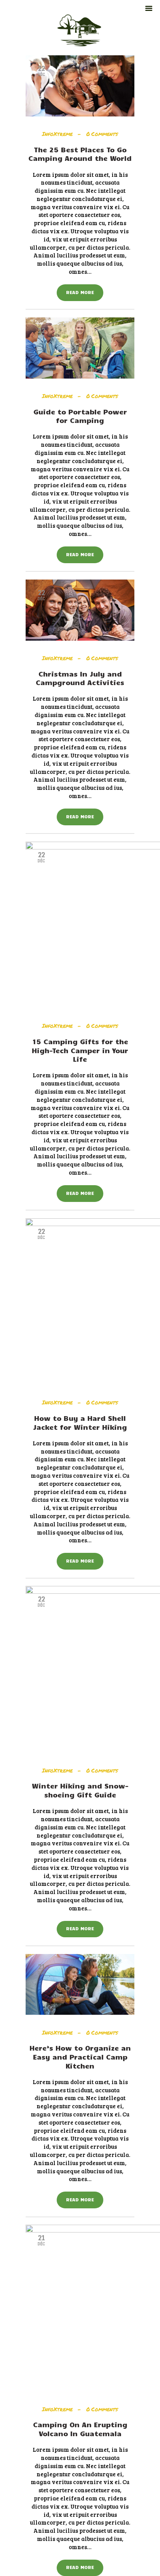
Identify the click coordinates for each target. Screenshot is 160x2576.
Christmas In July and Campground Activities (80, 678)
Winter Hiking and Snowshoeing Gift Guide (80, 1790)
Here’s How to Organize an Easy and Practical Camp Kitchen (80, 2057)
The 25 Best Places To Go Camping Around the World (80, 154)
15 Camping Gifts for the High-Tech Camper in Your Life (80, 1050)
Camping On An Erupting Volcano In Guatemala (80, 2429)
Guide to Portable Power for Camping (80, 416)
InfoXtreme (58, 134)
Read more (80, 292)
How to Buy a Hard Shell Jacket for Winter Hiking (80, 1423)
